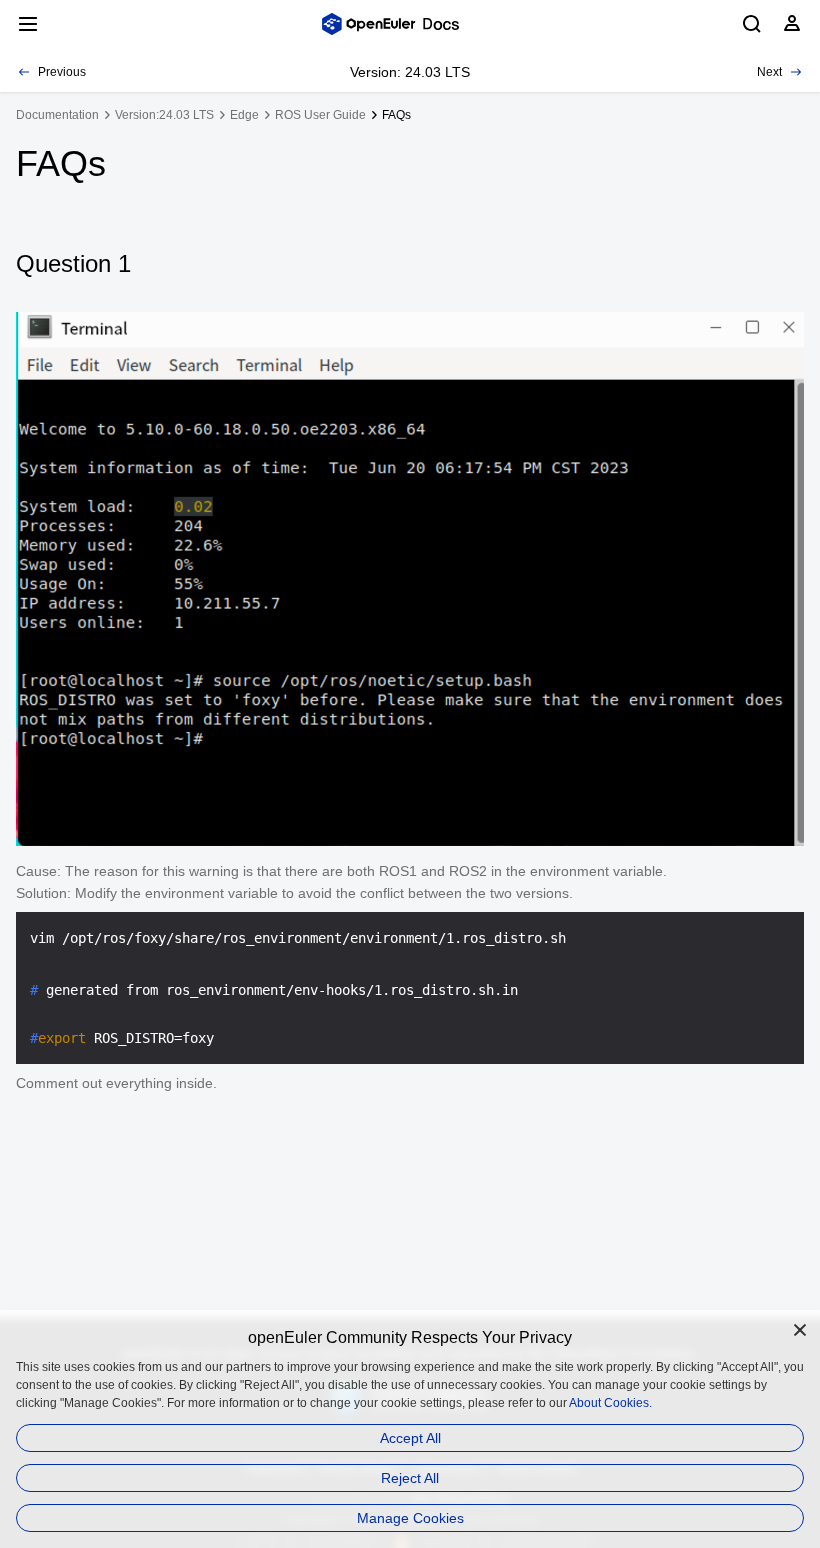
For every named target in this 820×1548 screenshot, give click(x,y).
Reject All (410, 1478)
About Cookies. (610, 1403)
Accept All (410, 1438)
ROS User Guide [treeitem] (320, 115)
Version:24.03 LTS (164, 115)
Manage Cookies (410, 1518)
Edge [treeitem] (244, 115)
